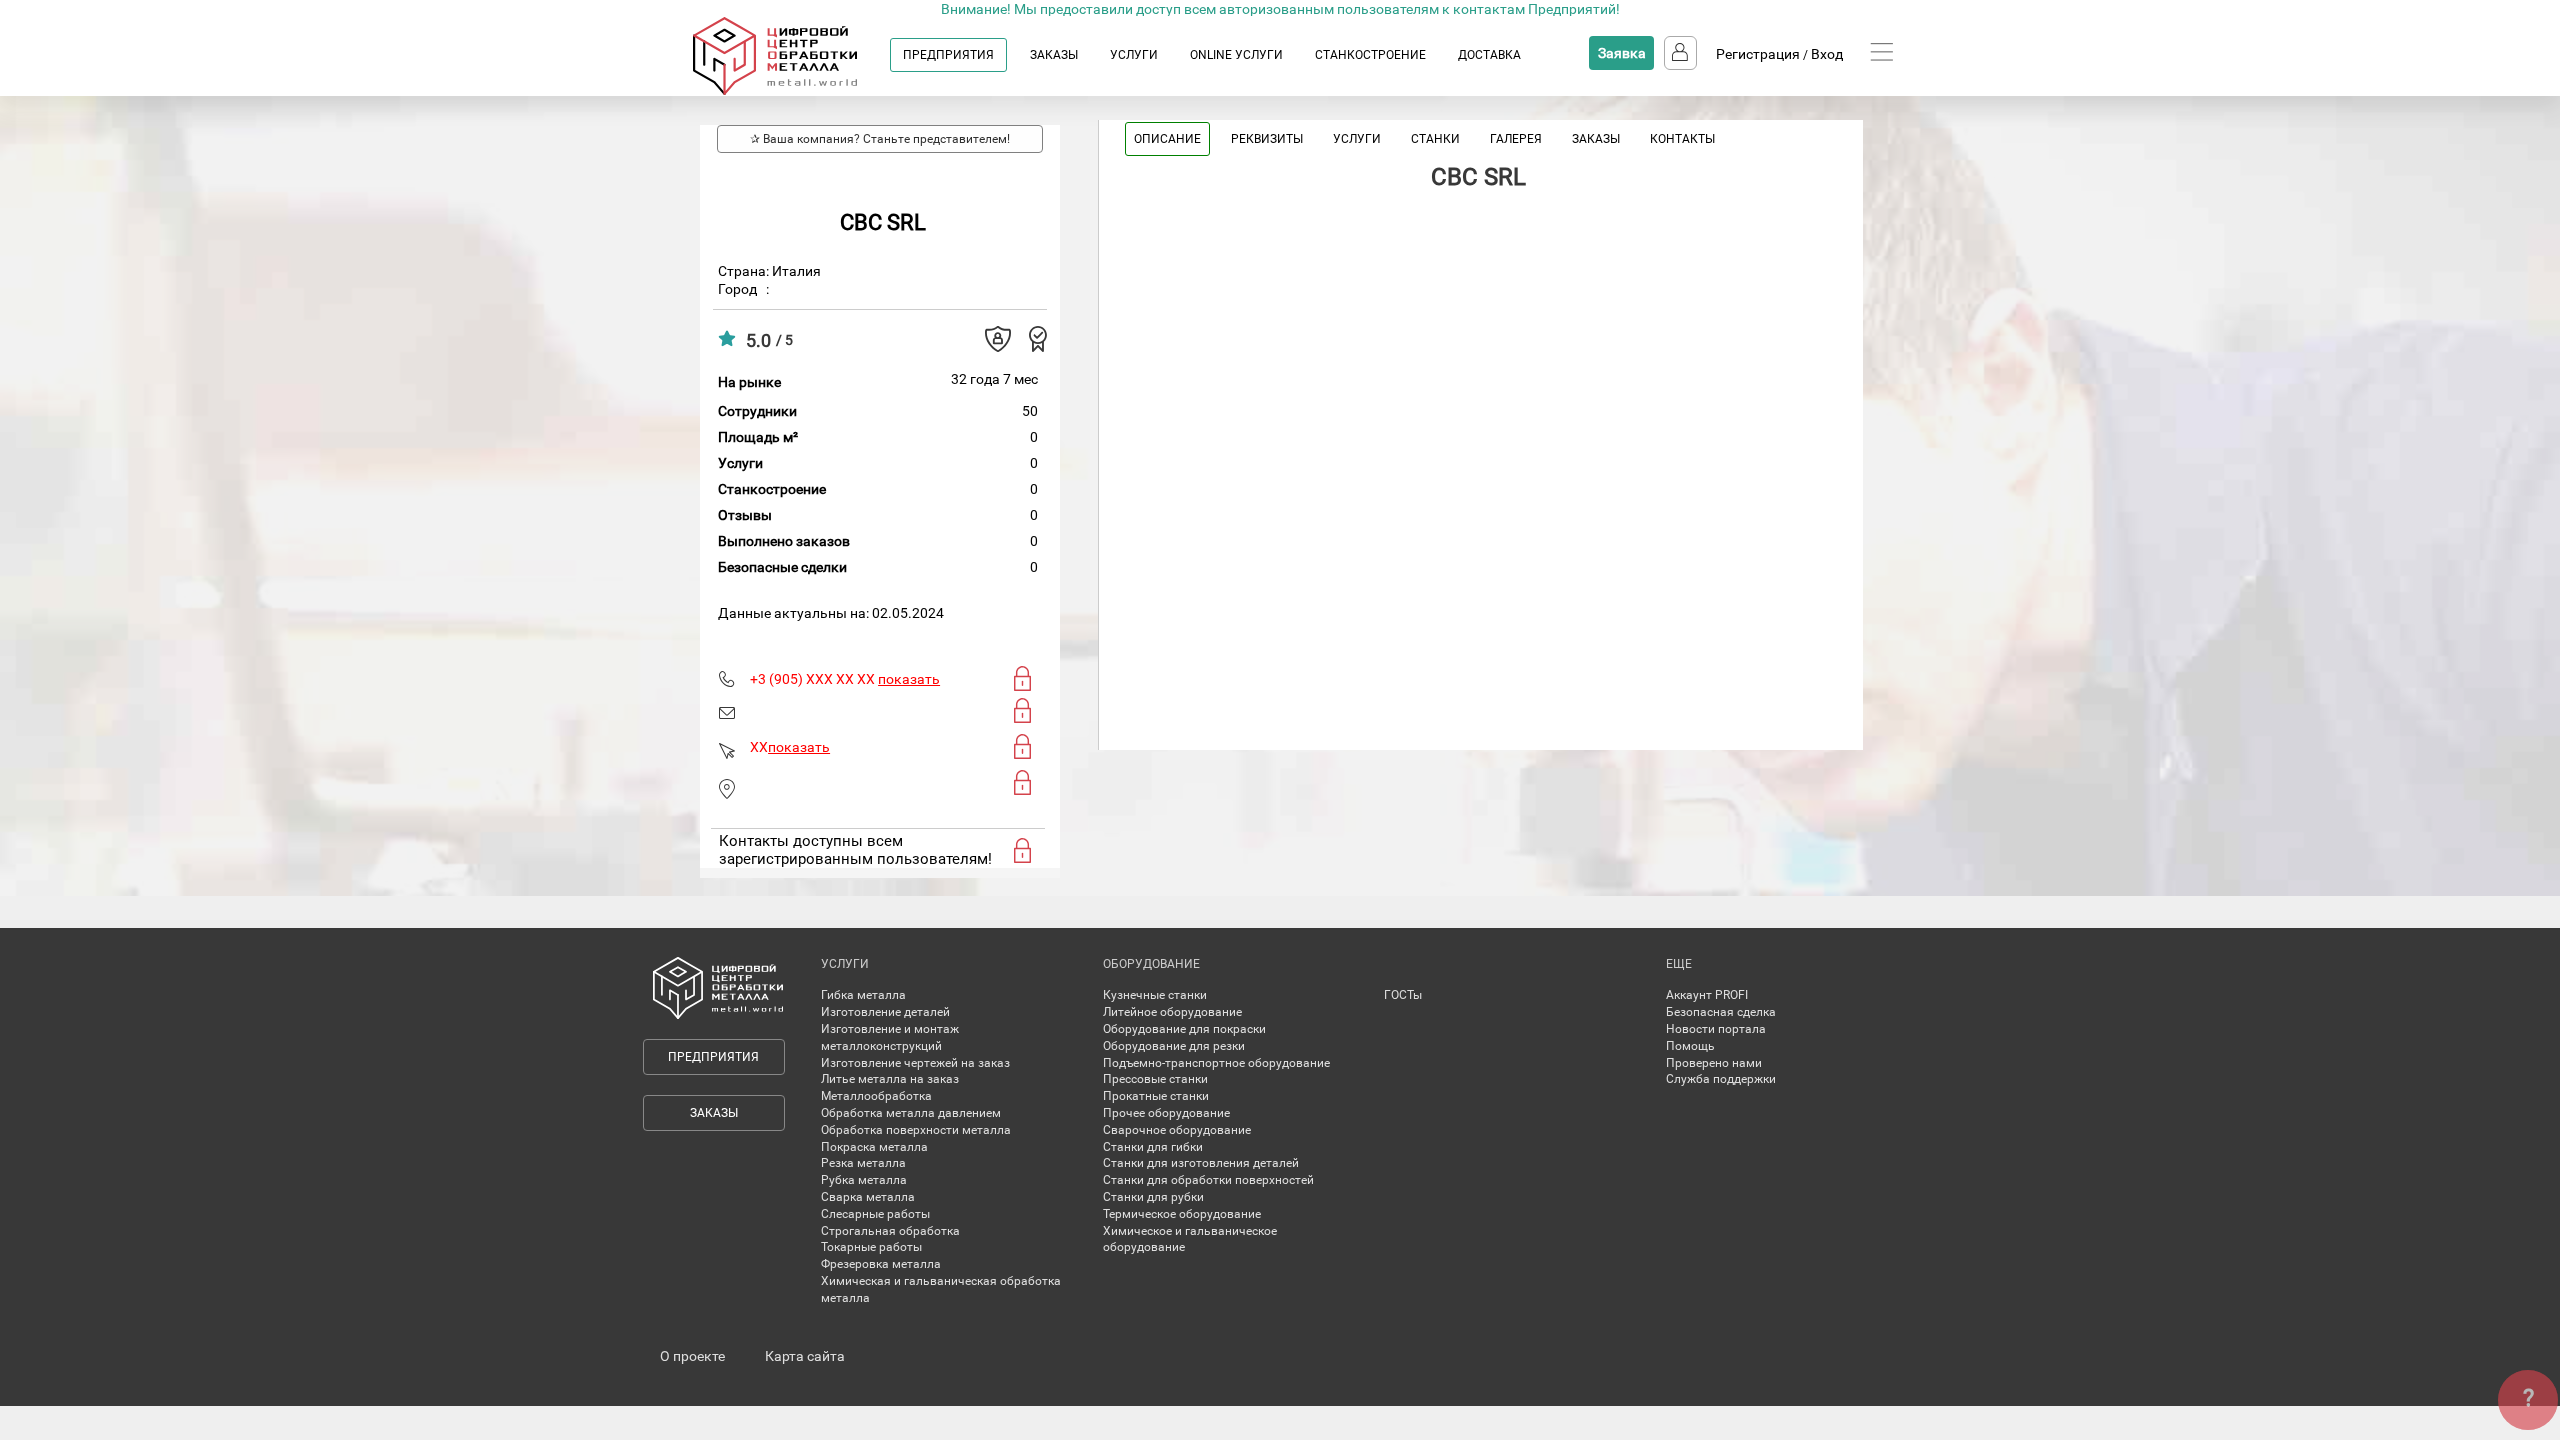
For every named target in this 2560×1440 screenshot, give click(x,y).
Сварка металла (868, 1197)
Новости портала (1716, 1029)
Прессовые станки (1155, 1079)
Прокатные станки (1156, 1096)
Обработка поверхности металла (916, 1130)
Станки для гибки (1153, 1147)
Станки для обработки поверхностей (1208, 1180)
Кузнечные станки (1155, 995)
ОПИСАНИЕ (1167, 139)
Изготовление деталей (885, 1012)
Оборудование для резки (1174, 1046)
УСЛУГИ (1134, 55)
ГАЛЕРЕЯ (1516, 139)
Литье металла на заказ (890, 1079)
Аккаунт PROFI (1707, 995)
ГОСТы (1403, 995)
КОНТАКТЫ (1682, 139)
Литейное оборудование (1172, 1012)
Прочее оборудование (1166, 1113)
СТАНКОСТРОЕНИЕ (1370, 55)
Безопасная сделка (1721, 1012)
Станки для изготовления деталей (1201, 1163)
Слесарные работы (875, 1214)
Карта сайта (805, 1356)
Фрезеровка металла (881, 1264)
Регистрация (1758, 54)
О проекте (692, 1356)
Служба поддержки (1721, 1079)
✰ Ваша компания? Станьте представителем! (880, 139)
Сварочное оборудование (1177, 1130)
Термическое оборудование (1182, 1214)
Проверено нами (1714, 1063)
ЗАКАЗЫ (1054, 55)
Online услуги (1236, 55)
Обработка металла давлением (911, 1113)
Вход (1827, 54)
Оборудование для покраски (1184, 1029)
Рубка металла (864, 1180)
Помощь (1690, 1046)
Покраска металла (874, 1147)
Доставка (1489, 55)
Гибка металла (863, 995)
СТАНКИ (1435, 139)
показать (909, 679)
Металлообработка (876, 1096)
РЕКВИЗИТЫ (1267, 139)
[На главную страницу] (794, 91)
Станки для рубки (1153, 1197)
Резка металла (863, 1163)
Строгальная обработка (890, 1231)
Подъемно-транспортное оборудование (1216, 1063)
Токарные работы (871, 1247)
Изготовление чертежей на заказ (915, 1063)
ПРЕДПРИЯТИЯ (948, 55)
